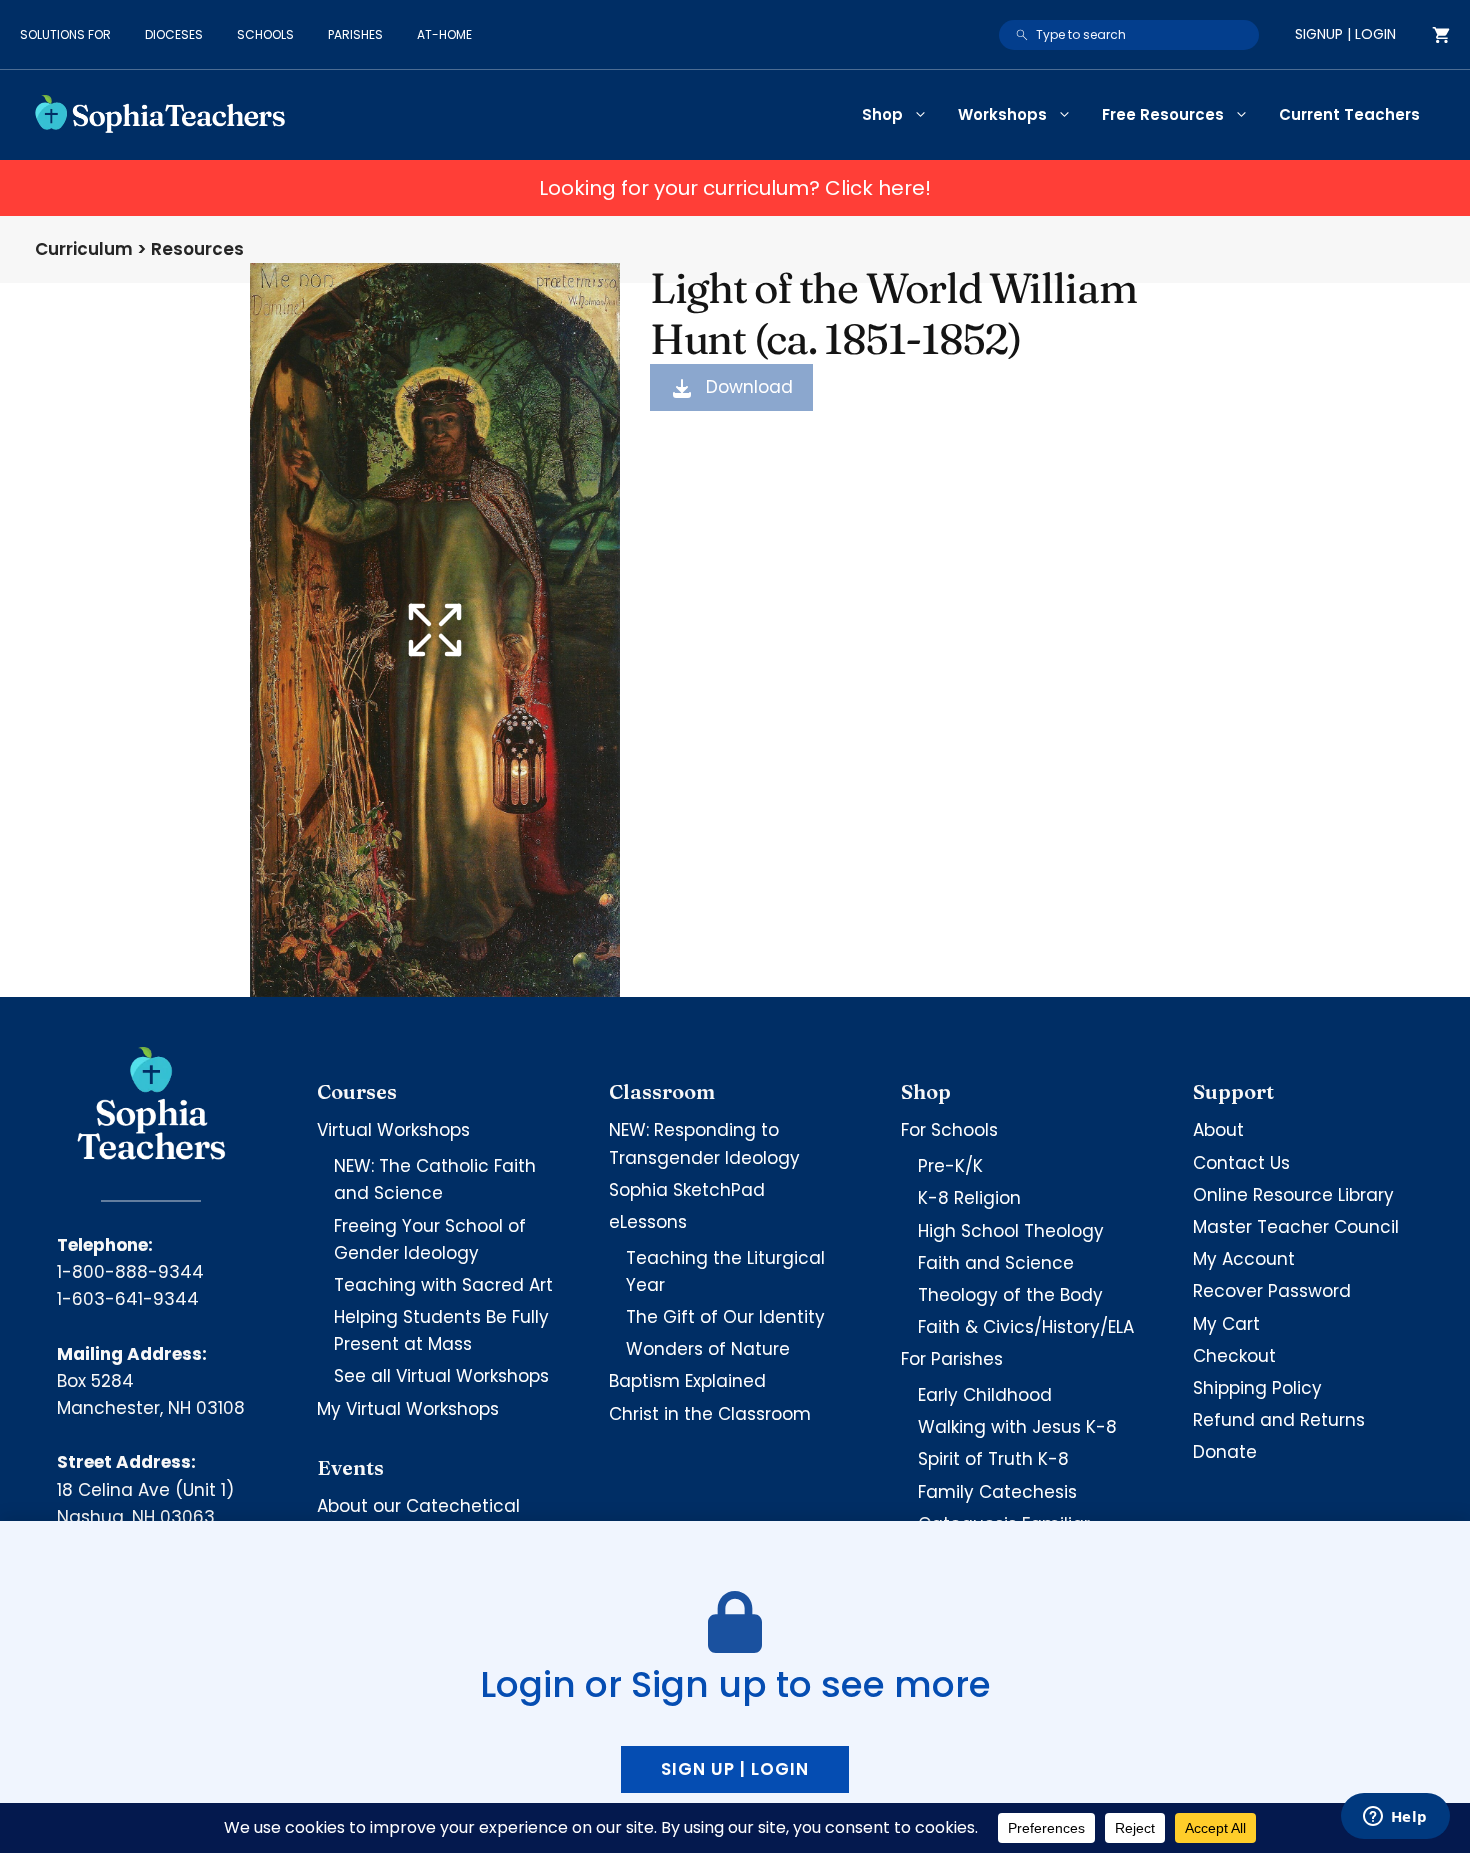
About (1218, 1130)
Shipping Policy (1257, 1388)
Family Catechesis (997, 1492)
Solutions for (65, 34)
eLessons (648, 1222)
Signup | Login (1345, 34)
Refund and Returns (1279, 1420)
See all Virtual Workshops (441, 1376)
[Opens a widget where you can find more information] (1395, 1818)
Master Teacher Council (1296, 1227)
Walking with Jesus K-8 (1017, 1427)
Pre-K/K (950, 1166)
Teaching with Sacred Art (443, 1285)
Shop (882, 114)
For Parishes (952, 1359)
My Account (1244, 1259)
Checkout (1234, 1356)
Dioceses (174, 34)
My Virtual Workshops (408, 1409)
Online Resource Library (1293, 1195)
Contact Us (1241, 1163)
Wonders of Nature (708, 1349)
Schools (265, 34)
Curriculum (84, 249)
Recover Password (1272, 1291)
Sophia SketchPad (687, 1190)
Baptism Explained (687, 1381)
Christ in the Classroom (710, 1414)
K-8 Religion (969, 1198)
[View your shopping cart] (1441, 35)
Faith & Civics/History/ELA (1026, 1327)
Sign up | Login (735, 1769)
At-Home (444, 34)
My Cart (1226, 1324)
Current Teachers (1349, 114)
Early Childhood (985, 1395)
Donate (1225, 1452)
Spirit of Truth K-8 (993, 1459)
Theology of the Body (1010, 1295)
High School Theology (1011, 1231)
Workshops (1002, 114)
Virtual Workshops (393, 1130)
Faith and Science (996, 1263)
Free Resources (1163, 114)
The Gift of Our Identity (725, 1317)
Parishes (355, 34)
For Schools (949, 1130)
